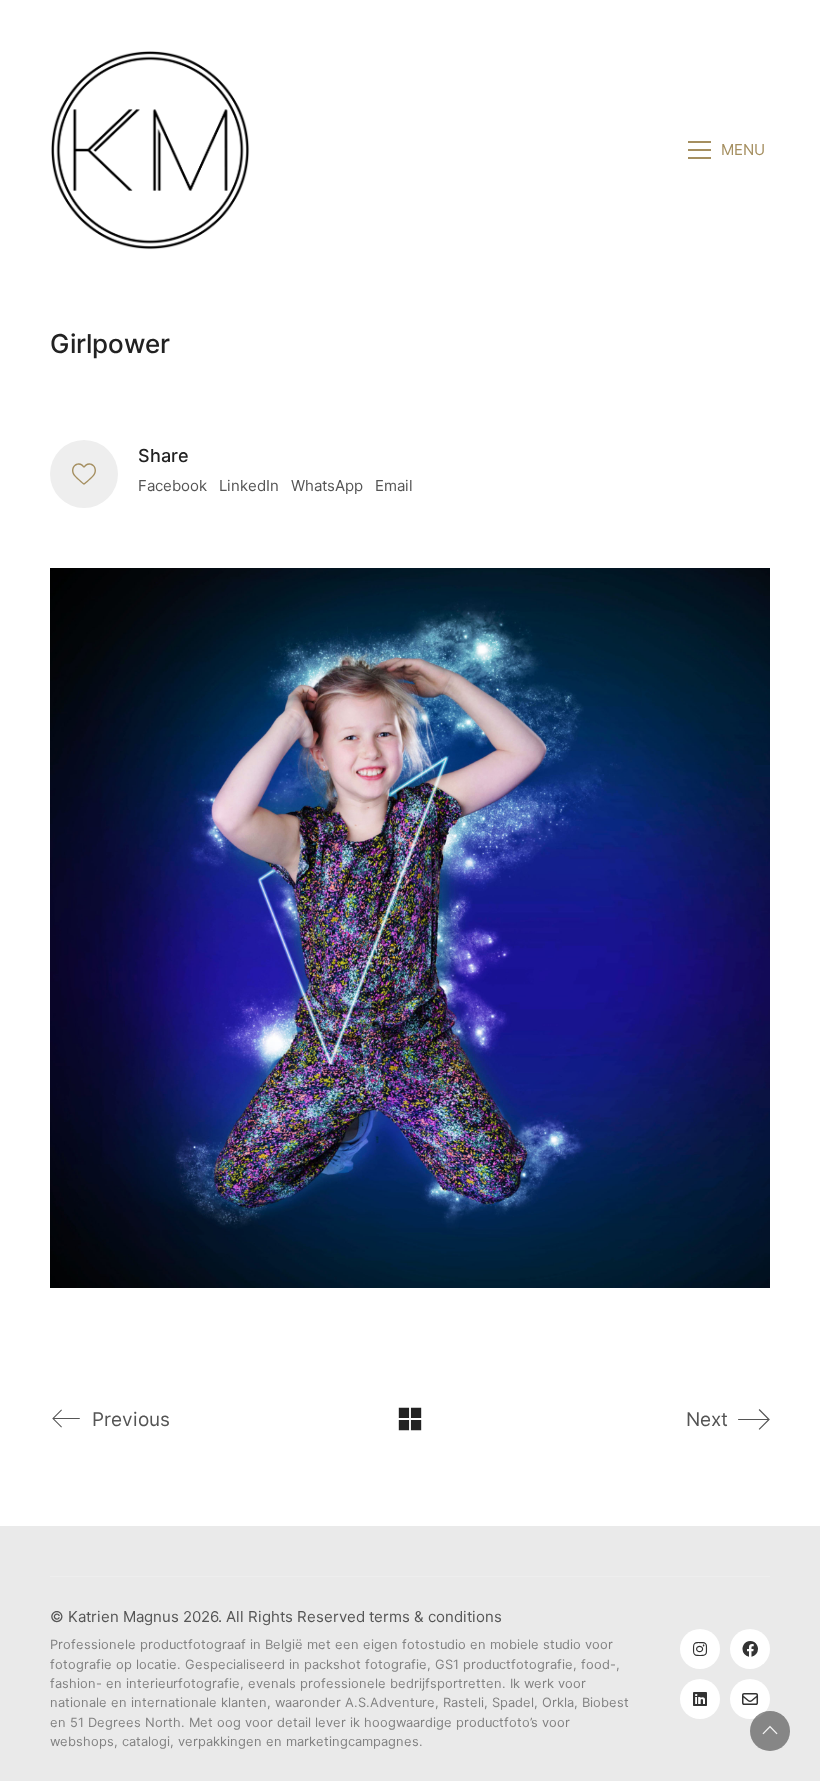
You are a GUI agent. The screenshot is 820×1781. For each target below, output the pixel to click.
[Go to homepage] (150, 150)
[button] (729, 150)
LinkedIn (249, 485)
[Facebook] (750, 1649)
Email (394, 485)
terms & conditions (435, 1616)
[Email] (750, 1699)
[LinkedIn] (700, 1699)
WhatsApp (327, 485)
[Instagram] (700, 1649)
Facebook (172, 485)
